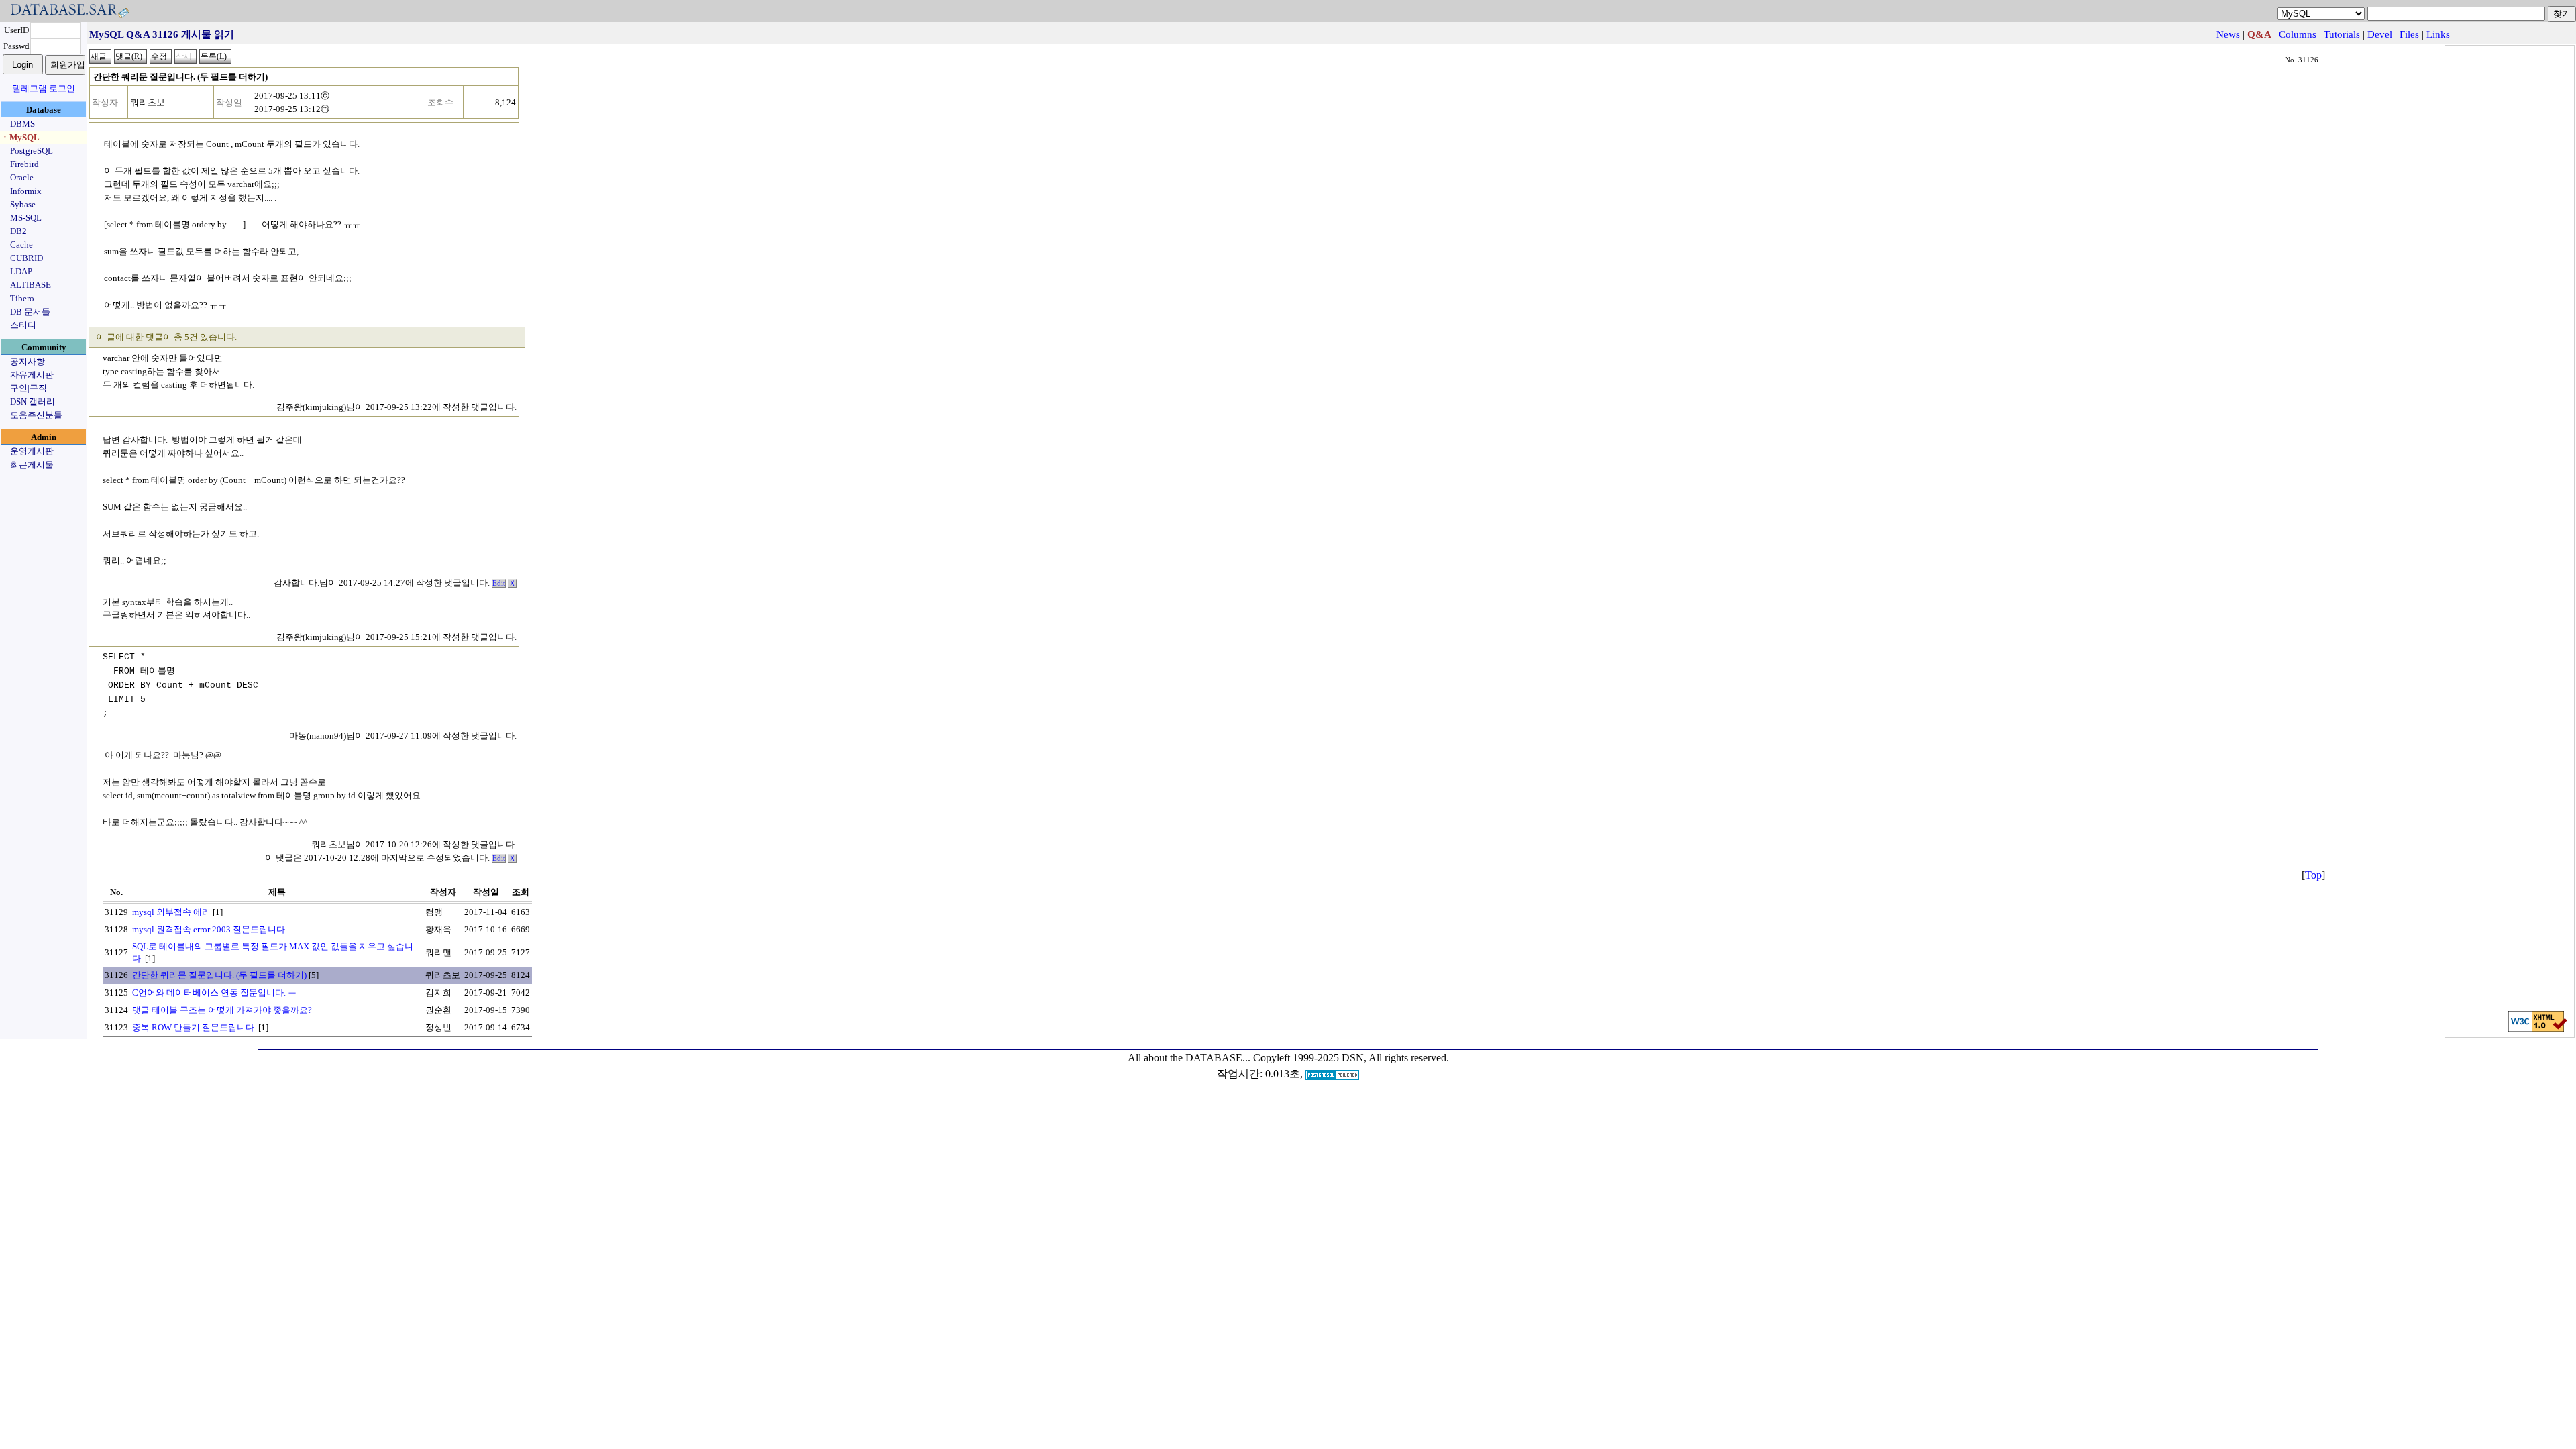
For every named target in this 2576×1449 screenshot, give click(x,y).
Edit (499, 583)
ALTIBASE (31, 285)
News (2228, 34)
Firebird (24, 164)
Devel (2380, 34)
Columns (2298, 34)
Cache (21, 245)
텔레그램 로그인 (44, 88)
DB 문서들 (30, 312)
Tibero (22, 298)
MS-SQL (26, 218)
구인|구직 (29, 388)
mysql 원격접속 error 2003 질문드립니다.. (211, 929)
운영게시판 (32, 451)
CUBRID (26, 258)
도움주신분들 (36, 415)
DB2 (18, 231)
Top (2313, 875)
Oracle (22, 177)
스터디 (23, 325)
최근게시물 (32, 465)
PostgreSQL (32, 151)
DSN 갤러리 (33, 401)
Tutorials (2342, 34)
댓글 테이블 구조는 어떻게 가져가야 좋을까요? (222, 1010)
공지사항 (28, 361)
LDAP (21, 271)
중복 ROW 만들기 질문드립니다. (194, 1027)
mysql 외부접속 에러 (171, 912)
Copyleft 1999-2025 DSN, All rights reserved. (1351, 1058)
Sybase (23, 204)
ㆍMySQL (20, 137)
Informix (26, 191)
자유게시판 (32, 375)
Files (2409, 34)
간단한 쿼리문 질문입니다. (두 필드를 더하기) (219, 975)
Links (2438, 34)
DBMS (22, 124)
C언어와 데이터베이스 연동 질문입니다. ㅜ (214, 992)
